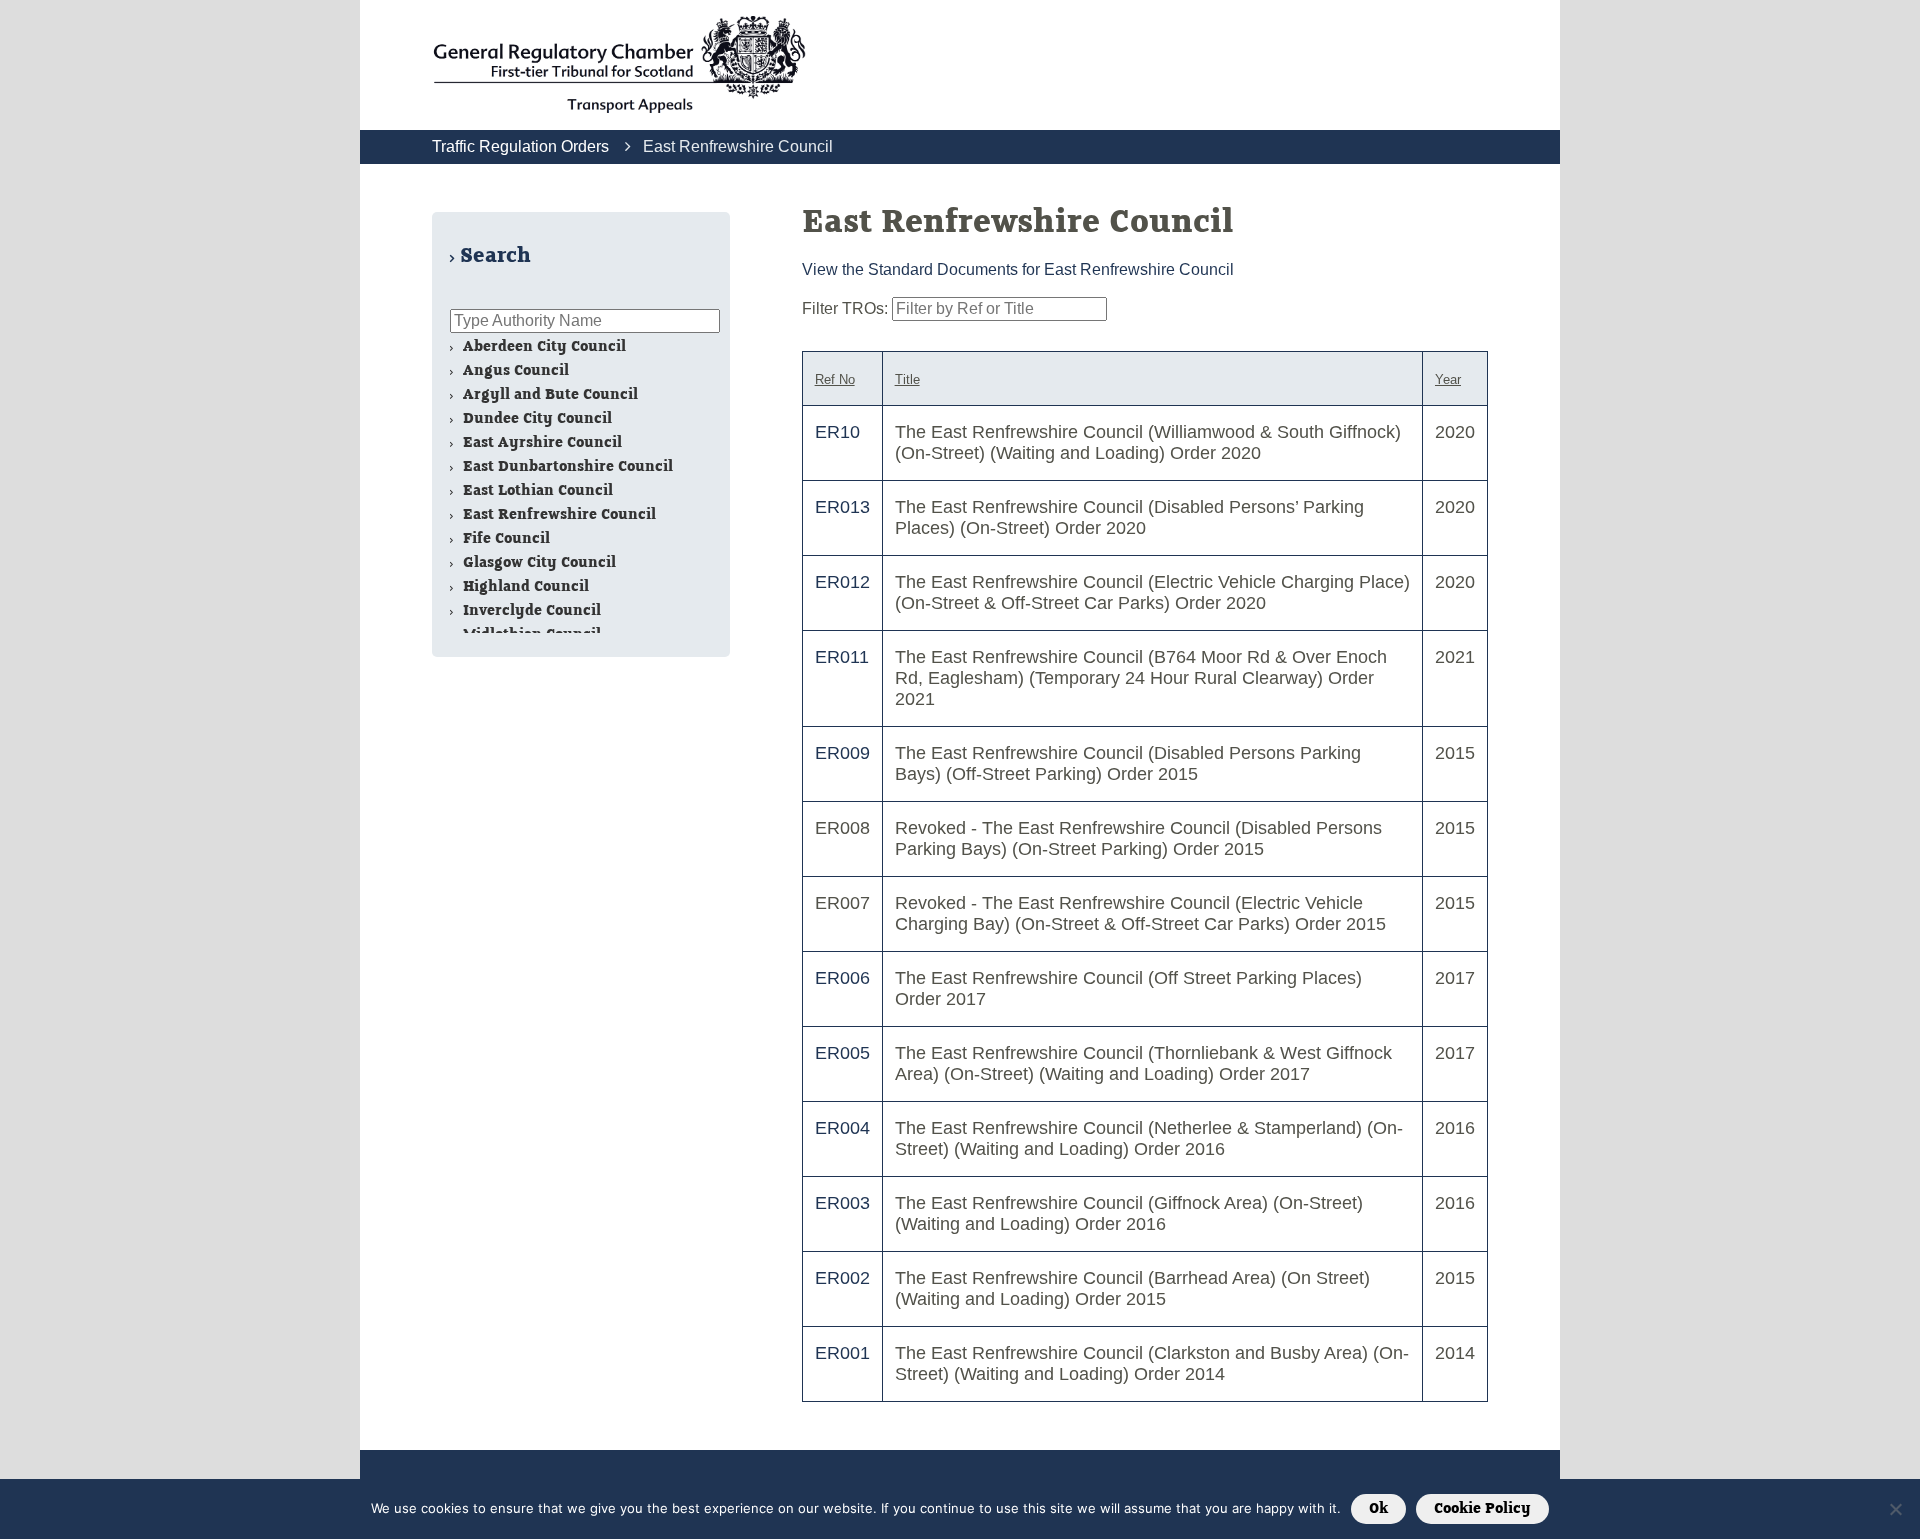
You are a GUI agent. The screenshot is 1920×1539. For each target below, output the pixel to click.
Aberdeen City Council (542, 346)
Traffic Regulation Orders (520, 146)
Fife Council (504, 538)
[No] (1895, 1509)
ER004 (842, 1128)
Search (495, 256)
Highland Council (524, 586)
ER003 (842, 1203)
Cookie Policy (1482, 1509)
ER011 (842, 657)
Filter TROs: (847, 308)
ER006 (842, 978)
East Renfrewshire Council (557, 514)
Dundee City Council (535, 418)
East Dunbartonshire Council (566, 466)
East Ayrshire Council (540, 442)
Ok (1378, 1509)
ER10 (837, 432)
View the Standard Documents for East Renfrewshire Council (1018, 269)
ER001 (842, 1353)
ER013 (842, 507)
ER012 (842, 582)
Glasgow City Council (537, 562)
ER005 (842, 1053)
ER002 (842, 1278)
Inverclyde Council (530, 610)
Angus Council (514, 370)
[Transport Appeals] (619, 65)
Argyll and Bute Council (548, 394)
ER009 (842, 753)
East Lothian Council (536, 490)
